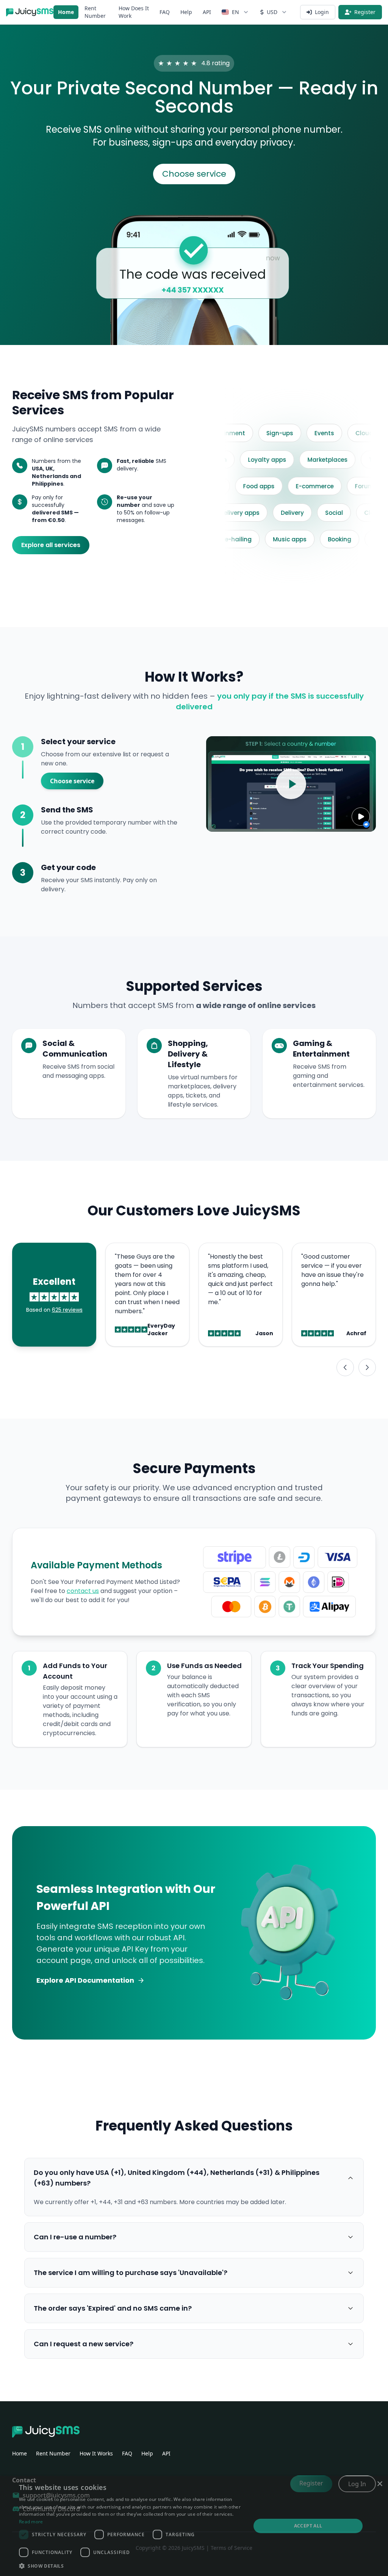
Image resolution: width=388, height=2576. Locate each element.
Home (66, 12)
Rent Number (95, 12)
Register (365, 12)
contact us (83, 1591)
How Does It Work (134, 12)
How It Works (96, 2453)
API (207, 12)
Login (322, 12)
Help (186, 12)
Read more (31, 2522)
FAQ (165, 12)
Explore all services (51, 545)
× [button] (379, 2484)
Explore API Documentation (85, 1980)
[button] (131, 2566)
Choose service (194, 174)
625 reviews (67, 1310)
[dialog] (194, 2526)
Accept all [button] (308, 2526)
